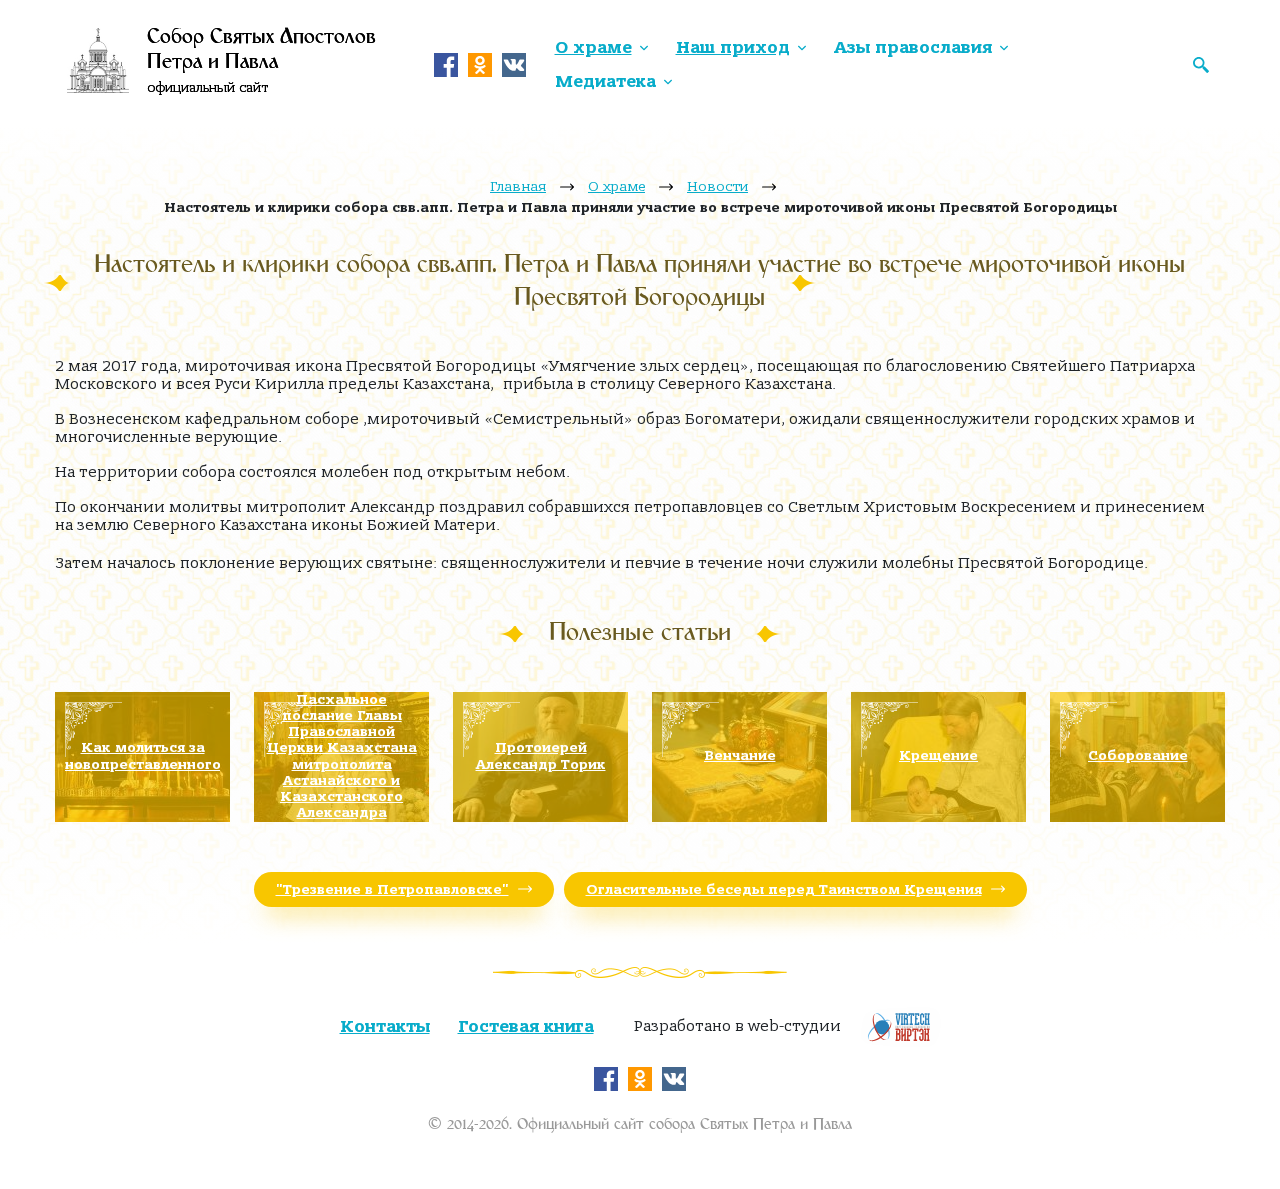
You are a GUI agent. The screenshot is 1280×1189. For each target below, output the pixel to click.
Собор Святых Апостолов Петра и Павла (261, 62)
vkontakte (514, 65)
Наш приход (733, 47)
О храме (593, 47)
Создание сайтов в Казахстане (901, 1027)
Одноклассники (480, 65)
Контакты (385, 1026)
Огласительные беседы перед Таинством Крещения (784, 889)
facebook (446, 65)
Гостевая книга (526, 1026)
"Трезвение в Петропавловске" (392, 889)
